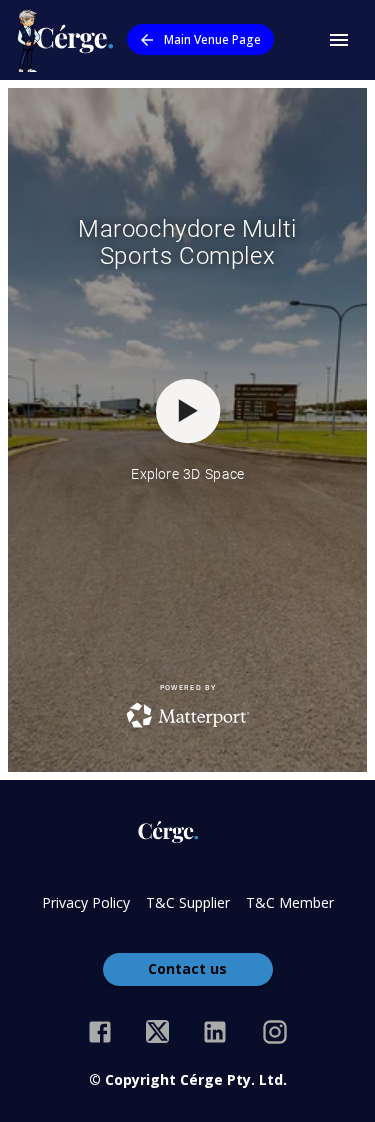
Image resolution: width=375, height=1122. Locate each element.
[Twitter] (157, 1032)
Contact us (187, 968)
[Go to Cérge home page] (69, 40)
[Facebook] (100, 1032)
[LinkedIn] (215, 1032)
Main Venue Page (212, 39)
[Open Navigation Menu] (339, 40)
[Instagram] (275, 1032)
